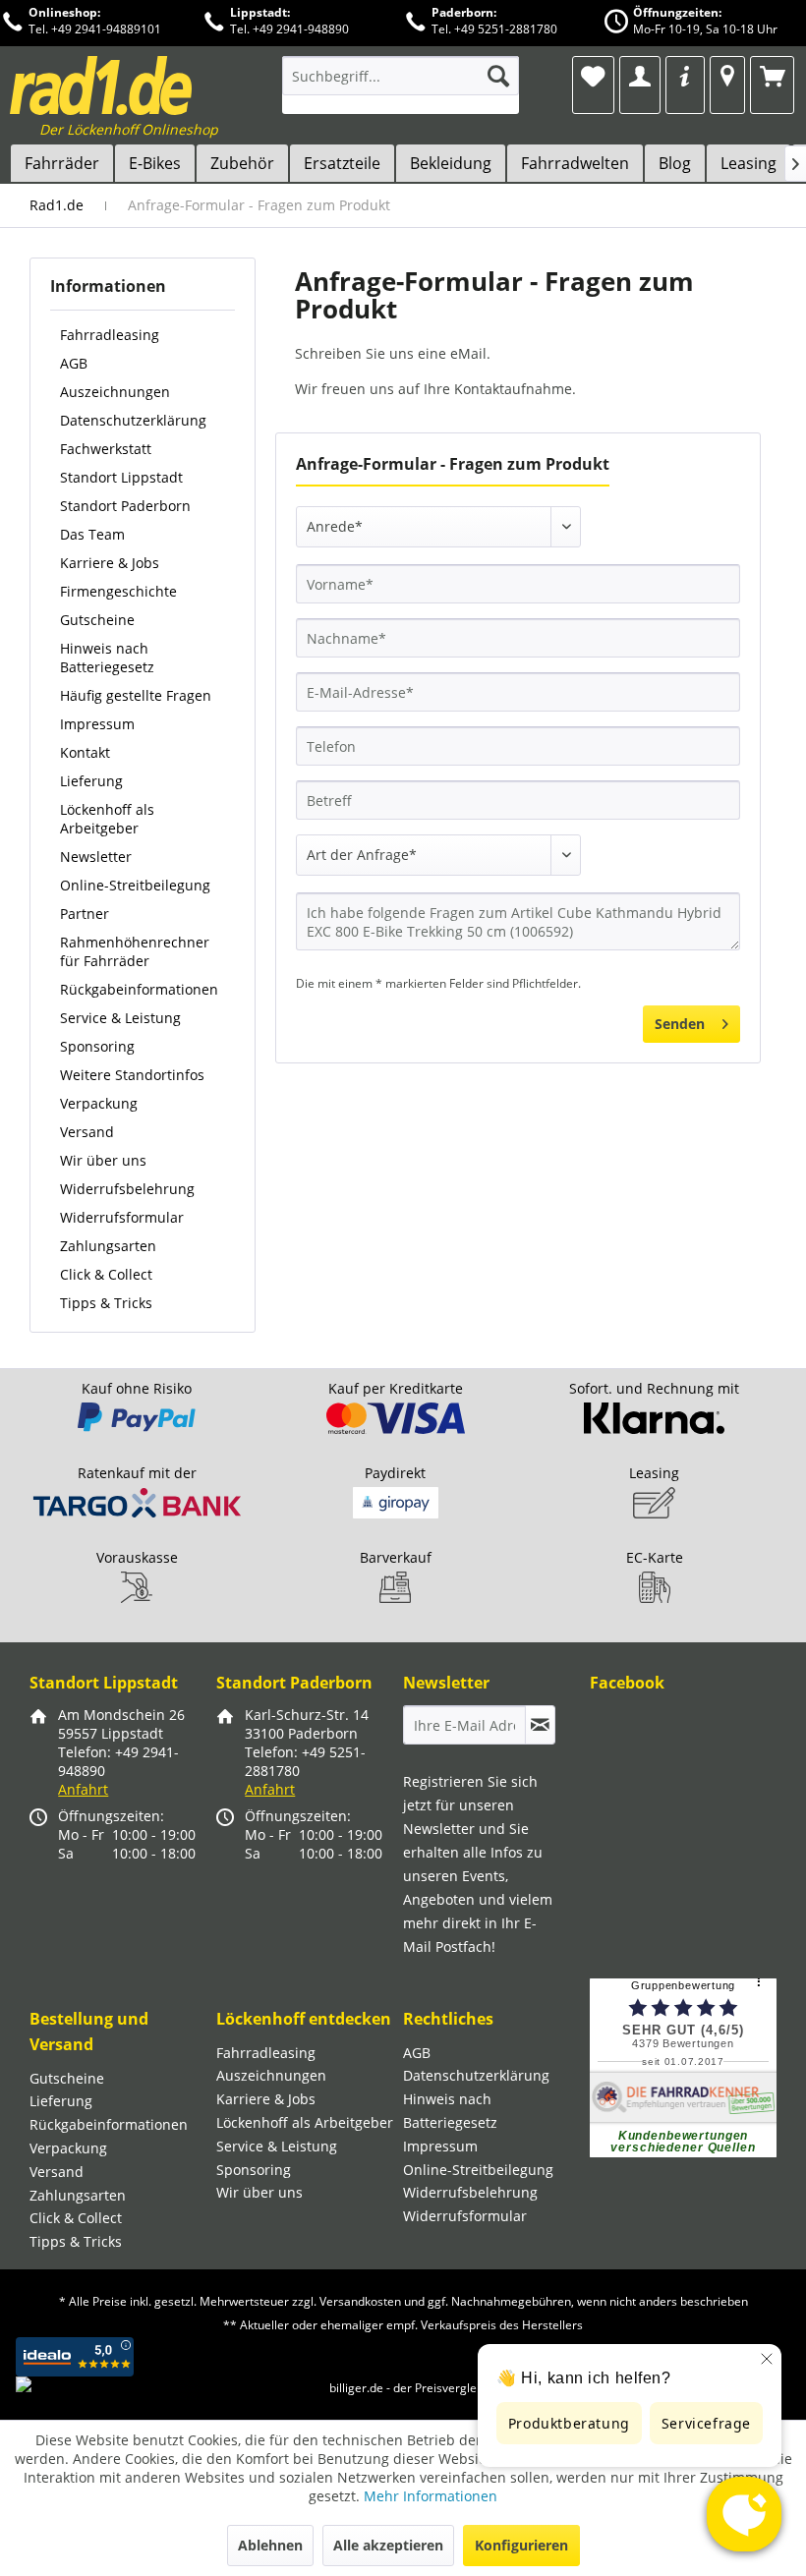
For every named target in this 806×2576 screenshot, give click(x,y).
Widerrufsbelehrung (127, 1189)
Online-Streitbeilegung (135, 885)
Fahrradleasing (110, 335)
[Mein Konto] (639, 76)
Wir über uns (103, 1160)
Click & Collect (106, 1274)
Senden (680, 1024)
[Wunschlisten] (593, 76)
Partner (85, 914)
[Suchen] (498, 76)
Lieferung (91, 781)
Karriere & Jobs (110, 563)
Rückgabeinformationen (139, 989)
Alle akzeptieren (388, 2545)
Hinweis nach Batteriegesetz (107, 658)
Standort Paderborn (125, 506)
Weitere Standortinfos (132, 1075)
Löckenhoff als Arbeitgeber (107, 819)
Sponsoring (97, 1046)
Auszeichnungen (115, 392)
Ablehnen (270, 2545)
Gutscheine (97, 620)
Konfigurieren (521, 2545)
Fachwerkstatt (106, 449)
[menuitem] (401, 85)
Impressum (97, 724)
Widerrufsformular (122, 1217)
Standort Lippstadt (121, 477)
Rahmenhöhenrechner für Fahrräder (135, 951)
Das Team (92, 534)
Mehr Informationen (431, 2496)
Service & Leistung (120, 1018)
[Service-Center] (685, 76)
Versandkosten (360, 2301)
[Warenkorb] (772, 76)
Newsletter (96, 857)
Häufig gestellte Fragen (136, 695)
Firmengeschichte (118, 591)
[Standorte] (727, 76)
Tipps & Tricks (106, 1303)
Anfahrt (83, 1789)
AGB (74, 363)
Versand (87, 1132)
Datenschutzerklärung (133, 420)
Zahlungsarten (108, 1246)
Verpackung (99, 1103)
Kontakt (85, 752)
